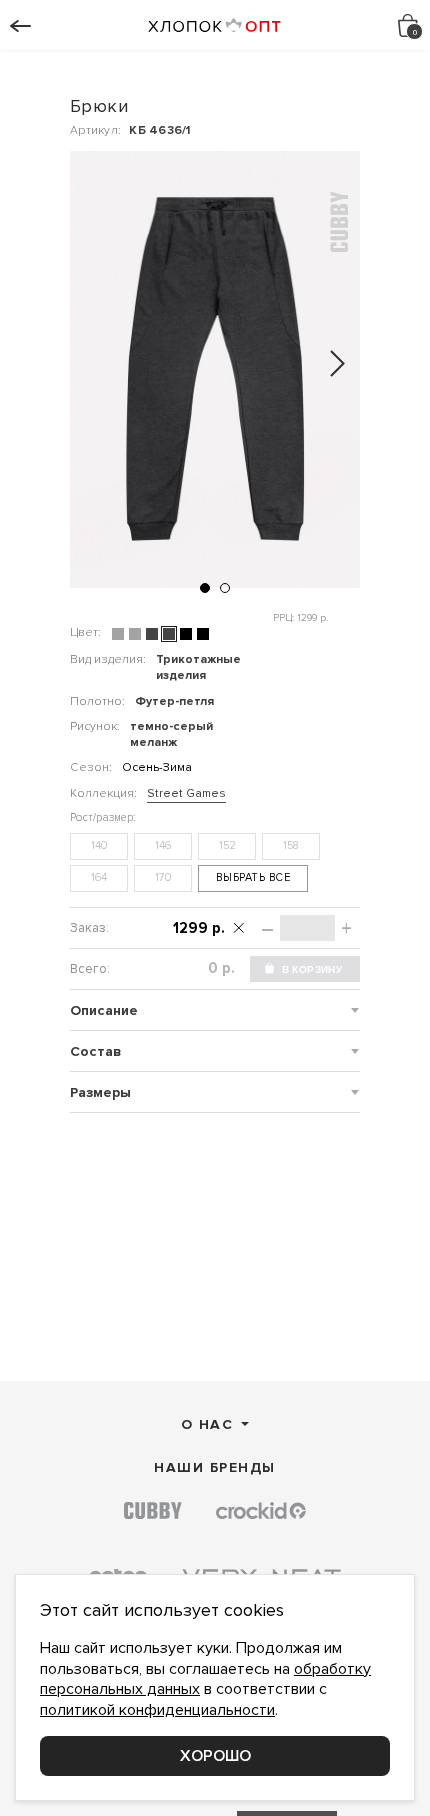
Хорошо (215, 1756)
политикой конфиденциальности (157, 1710)
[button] (205, 588)
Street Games (186, 793)
